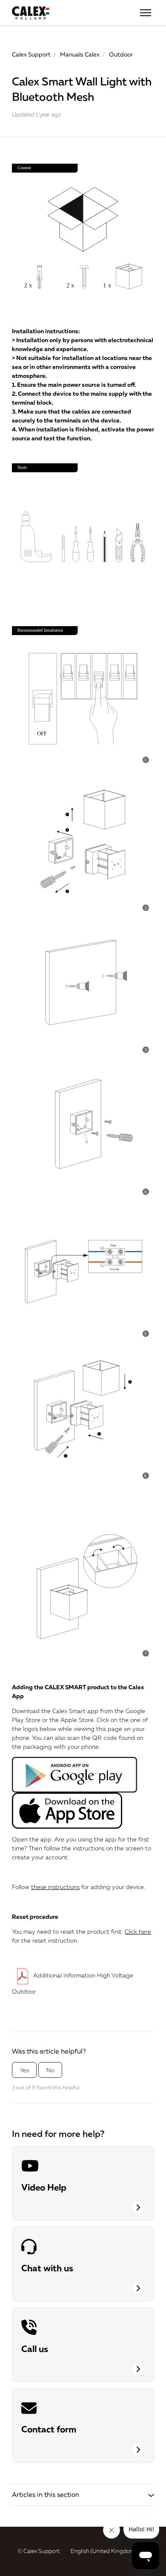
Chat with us (47, 2268)
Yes (24, 2070)
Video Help (44, 2187)
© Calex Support (39, 2551)
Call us (35, 2349)
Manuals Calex (80, 54)
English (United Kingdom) (104, 2551)
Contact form (49, 2429)
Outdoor (121, 54)
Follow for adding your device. (79, 1887)
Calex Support (31, 54)
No (50, 2070)
